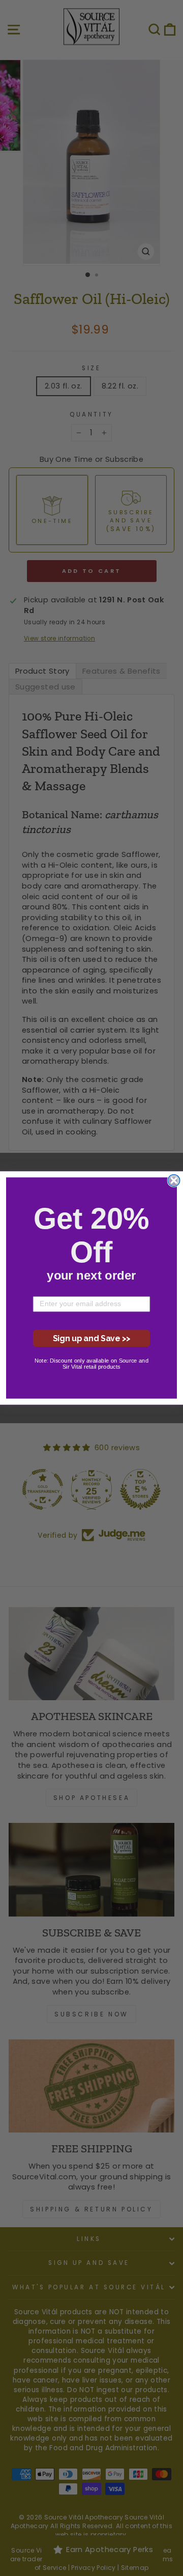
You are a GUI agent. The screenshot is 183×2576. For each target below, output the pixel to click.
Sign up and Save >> (92, 1338)
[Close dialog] (174, 1181)
